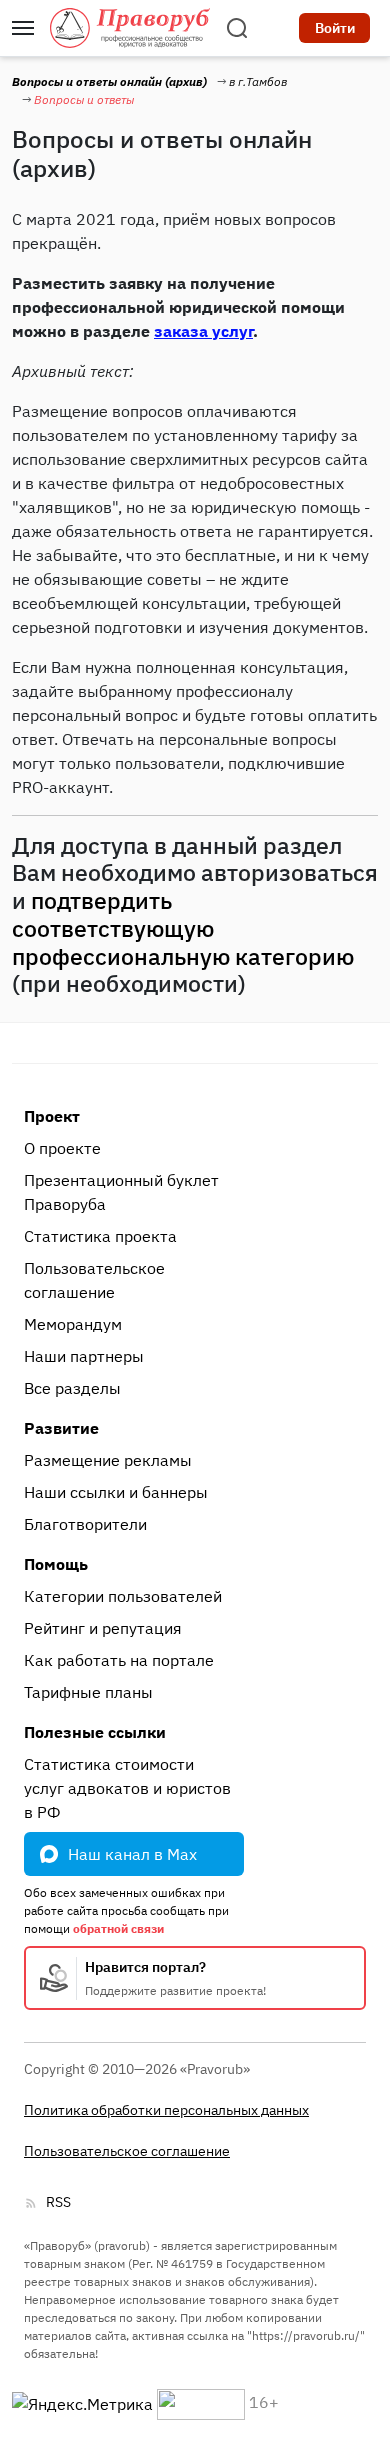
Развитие (61, 1428)
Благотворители (85, 1524)
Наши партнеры (84, 1356)
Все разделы (72, 1388)
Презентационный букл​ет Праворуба (121, 1192)
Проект (52, 1116)
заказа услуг (203, 331)
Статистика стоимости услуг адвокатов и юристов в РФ (127, 1788)
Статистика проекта (100, 1236)
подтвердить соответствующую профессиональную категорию (183, 928)
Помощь (56, 1564)
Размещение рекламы (108, 1460)
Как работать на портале (119, 1660)
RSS (58, 2202)
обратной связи (118, 1928)
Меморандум (73, 1324)
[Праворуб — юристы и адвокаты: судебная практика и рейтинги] (130, 28)
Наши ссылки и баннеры (116, 1492)
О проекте (62, 1148)
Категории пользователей (123, 1596)
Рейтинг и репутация (103, 1628)
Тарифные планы (88, 1692)
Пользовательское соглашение (94, 1280)
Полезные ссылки (95, 1732)
